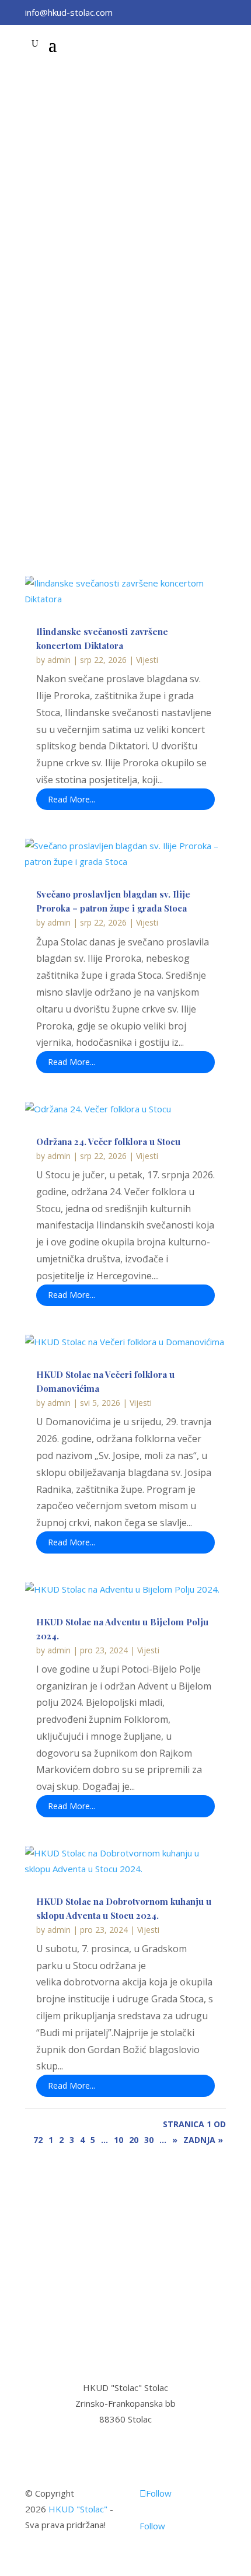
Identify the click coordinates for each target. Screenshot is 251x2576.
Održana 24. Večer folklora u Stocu (108, 1142)
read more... (72, 799)
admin (59, 660)
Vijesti (147, 660)
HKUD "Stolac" (78, 2509)
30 (149, 2140)
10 (118, 2140)
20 (134, 2140)
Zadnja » (203, 2140)
